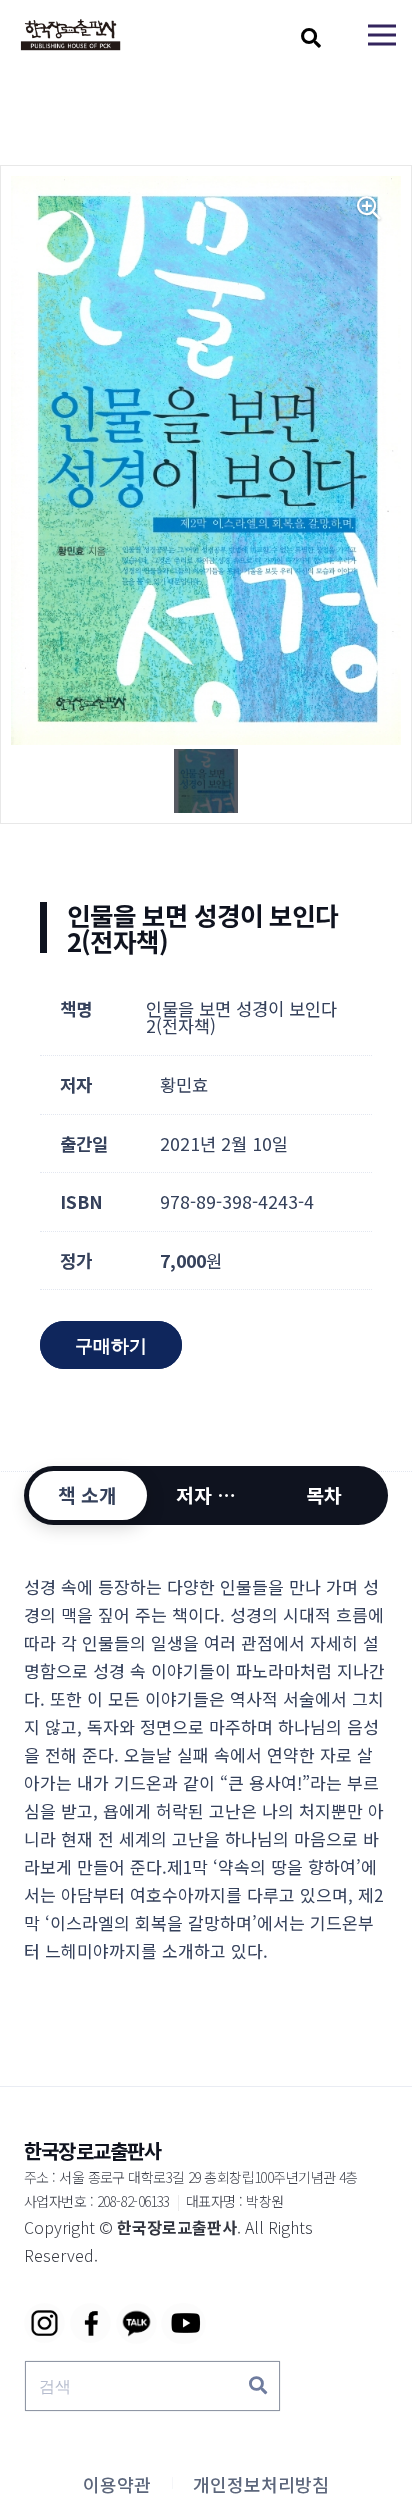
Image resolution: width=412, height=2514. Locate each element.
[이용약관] (117, 2484)
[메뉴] (382, 35)
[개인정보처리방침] (261, 2484)
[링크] (70, 35)
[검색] (258, 2386)
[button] (311, 38)
